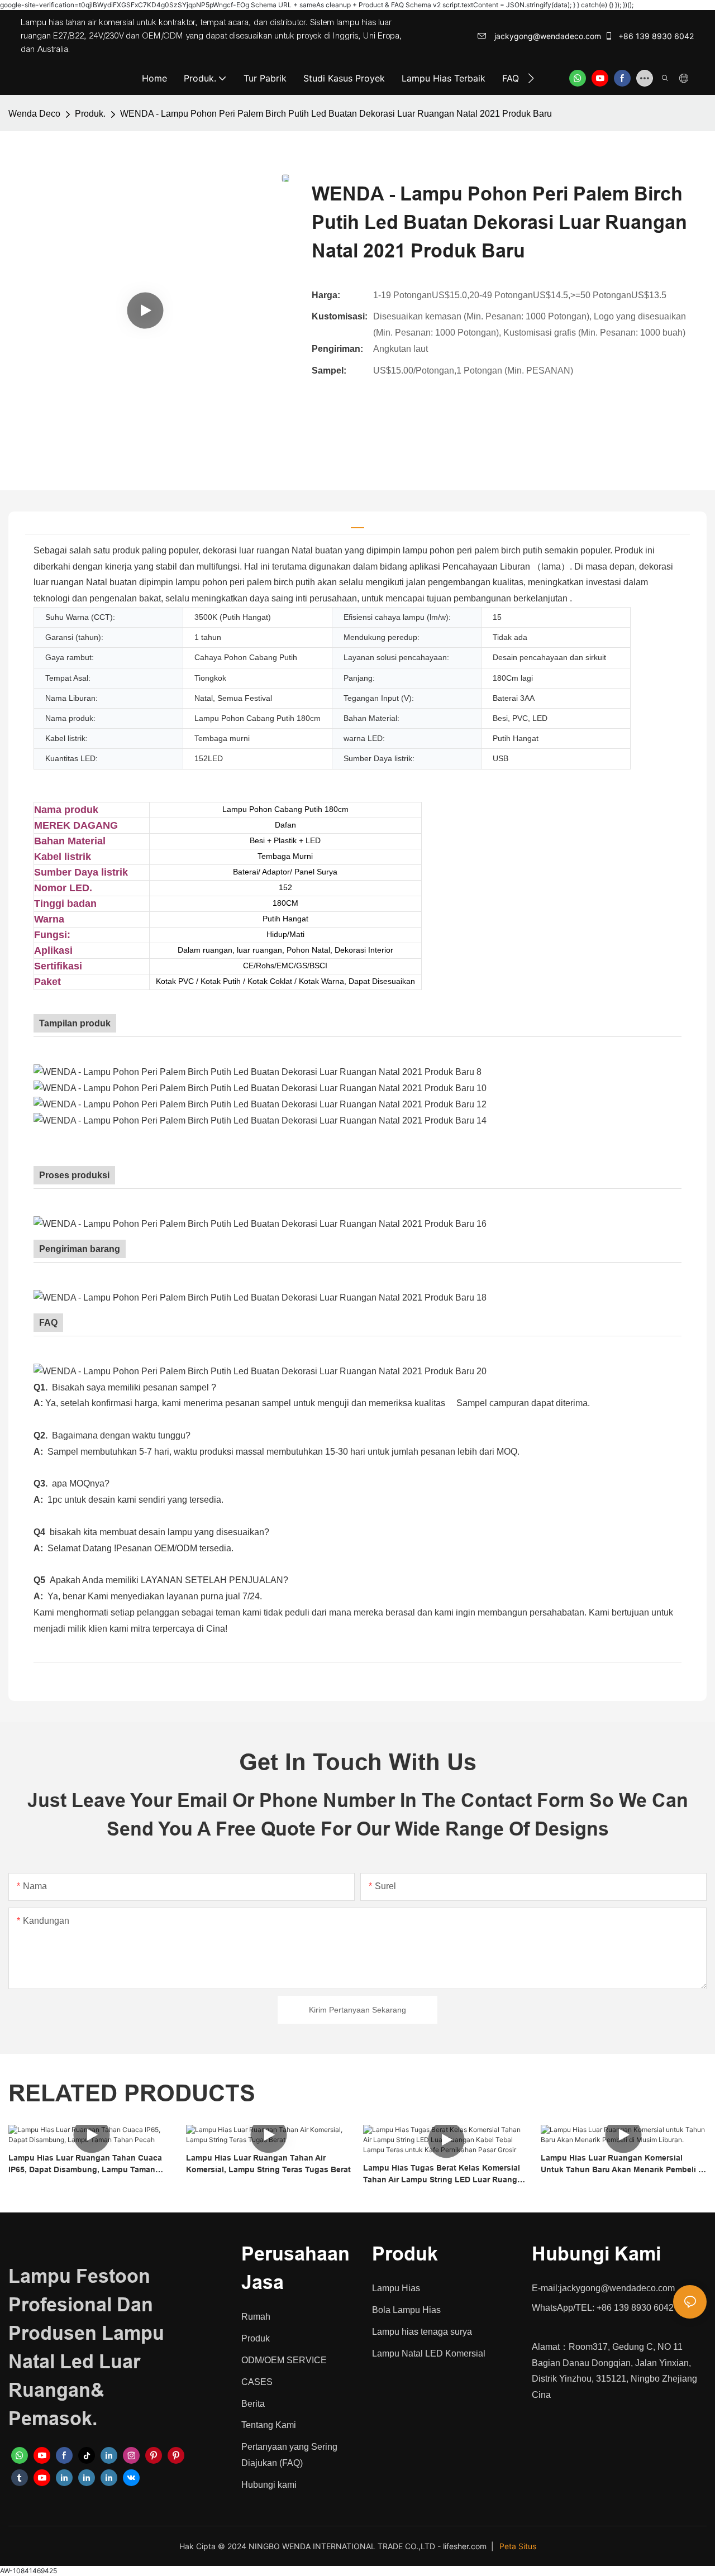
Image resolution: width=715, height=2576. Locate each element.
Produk (256, 2338)
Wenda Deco (34, 114)
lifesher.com (466, 2546)
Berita (253, 2404)
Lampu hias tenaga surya (422, 2332)
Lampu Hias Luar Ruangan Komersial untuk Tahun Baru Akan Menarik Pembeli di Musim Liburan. (623, 2164)
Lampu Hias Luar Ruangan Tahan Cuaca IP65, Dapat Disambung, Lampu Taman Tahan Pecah (85, 2164)
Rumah (256, 2317)
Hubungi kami (269, 2485)
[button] (531, 78)
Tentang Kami (269, 2425)
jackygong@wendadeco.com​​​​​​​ (547, 36)
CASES (257, 2382)
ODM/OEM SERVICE (284, 2360)
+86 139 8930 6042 (655, 36)
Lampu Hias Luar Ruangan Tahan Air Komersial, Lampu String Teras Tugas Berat (268, 2164)
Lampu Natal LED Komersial (429, 2353)
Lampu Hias (396, 2288)
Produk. (90, 114)
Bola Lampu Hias (406, 2310)
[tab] (357, 523)
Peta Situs (518, 2546)
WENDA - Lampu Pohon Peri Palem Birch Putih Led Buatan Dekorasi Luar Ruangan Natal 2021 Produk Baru (336, 114)
